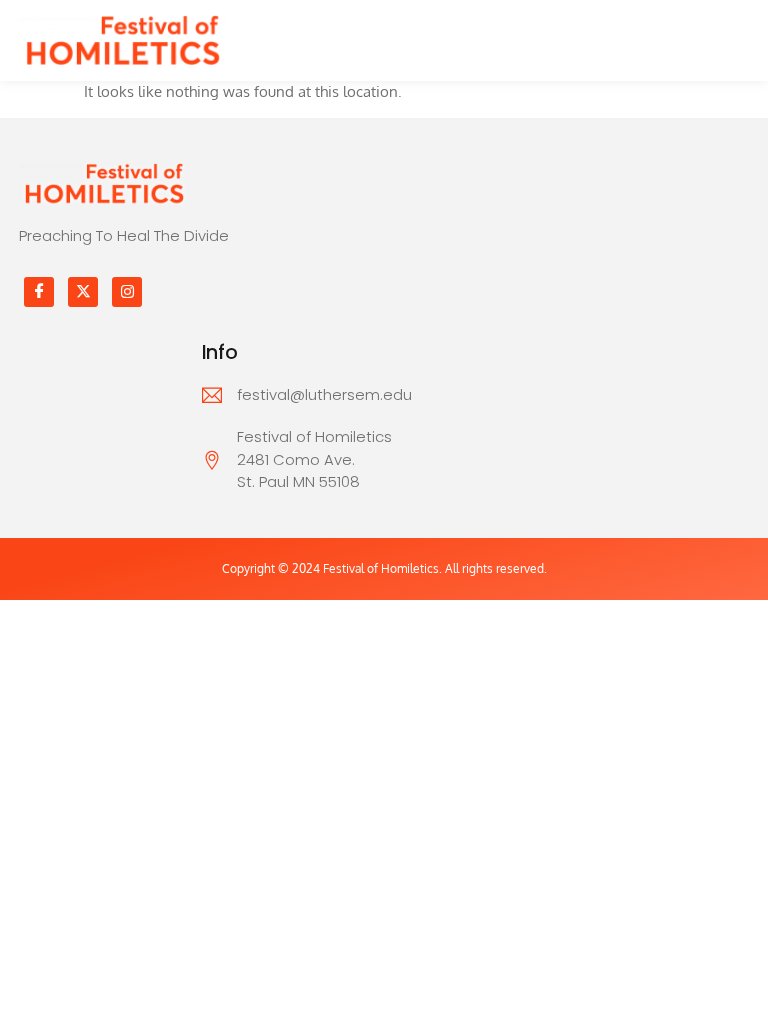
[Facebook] (39, 292)
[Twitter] (83, 292)
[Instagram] (127, 292)
